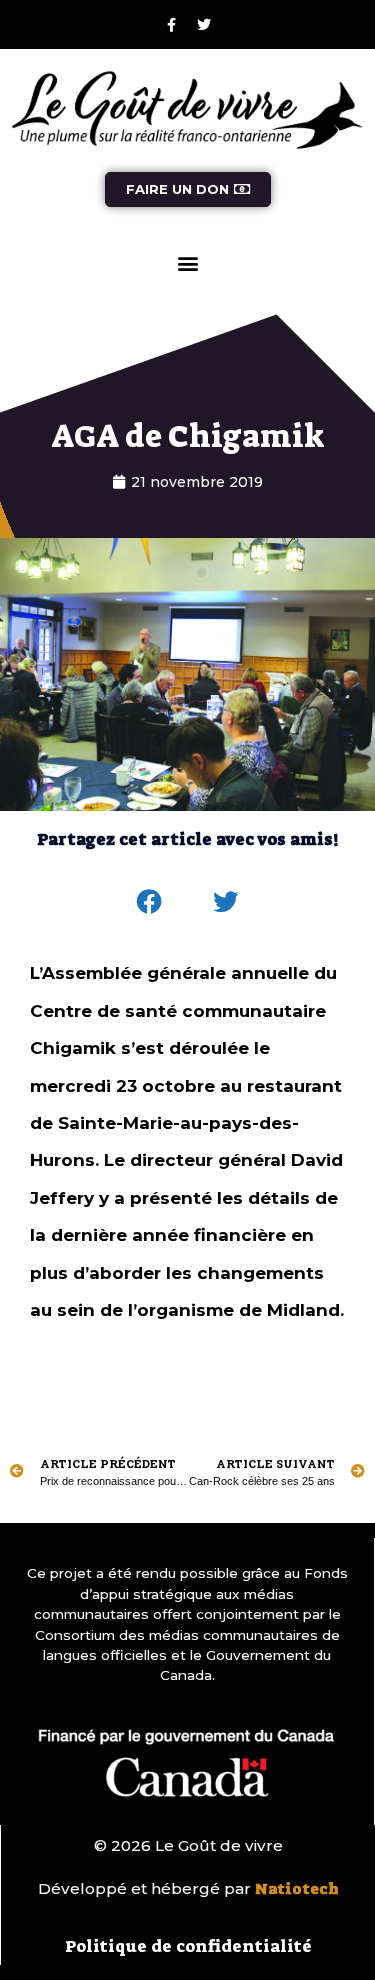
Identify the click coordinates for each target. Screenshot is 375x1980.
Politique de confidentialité (188, 1946)
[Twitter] (204, 25)
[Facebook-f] (171, 25)
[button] (187, 263)
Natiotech (297, 1889)
